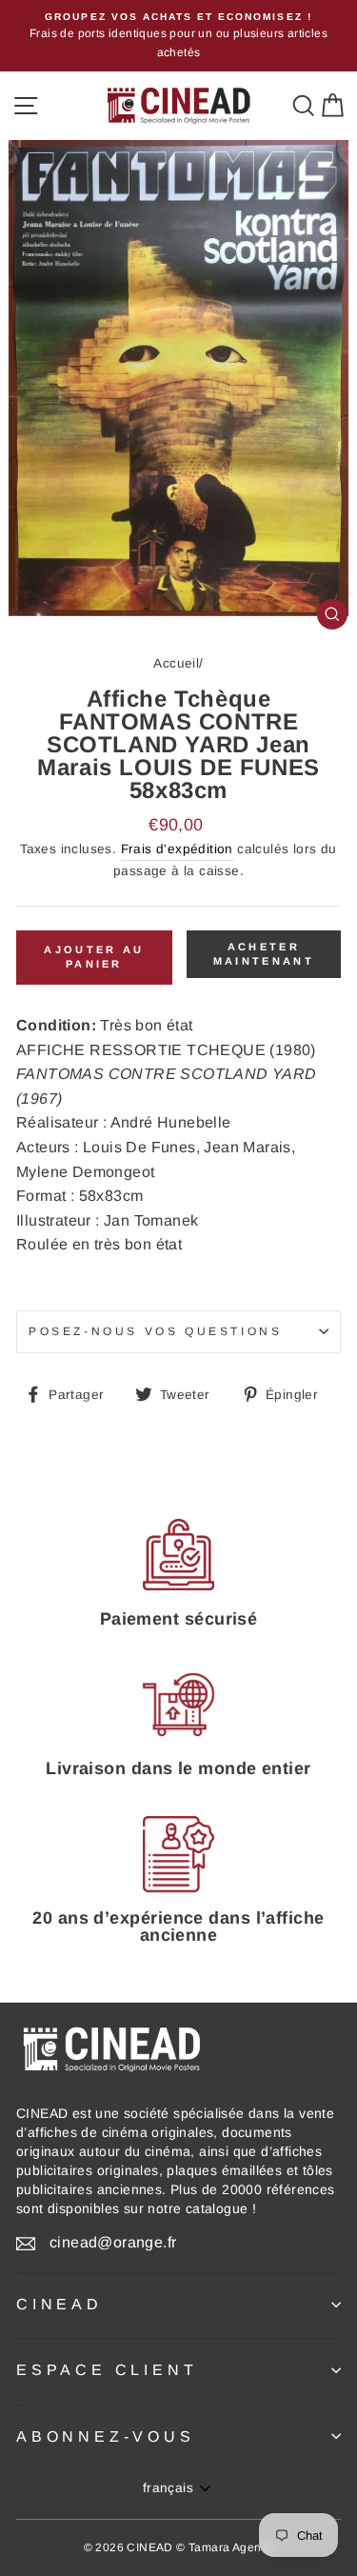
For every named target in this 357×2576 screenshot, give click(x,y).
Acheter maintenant (264, 954)
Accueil (176, 663)
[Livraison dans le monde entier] (178, 1704)
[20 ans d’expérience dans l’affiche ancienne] (178, 1855)
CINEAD (59, 2304)
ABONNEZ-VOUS (106, 2436)
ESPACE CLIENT (107, 2370)
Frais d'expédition (177, 849)
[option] (178, 36)
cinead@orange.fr (113, 2242)
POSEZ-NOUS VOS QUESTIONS (155, 1331)
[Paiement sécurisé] (178, 1555)
